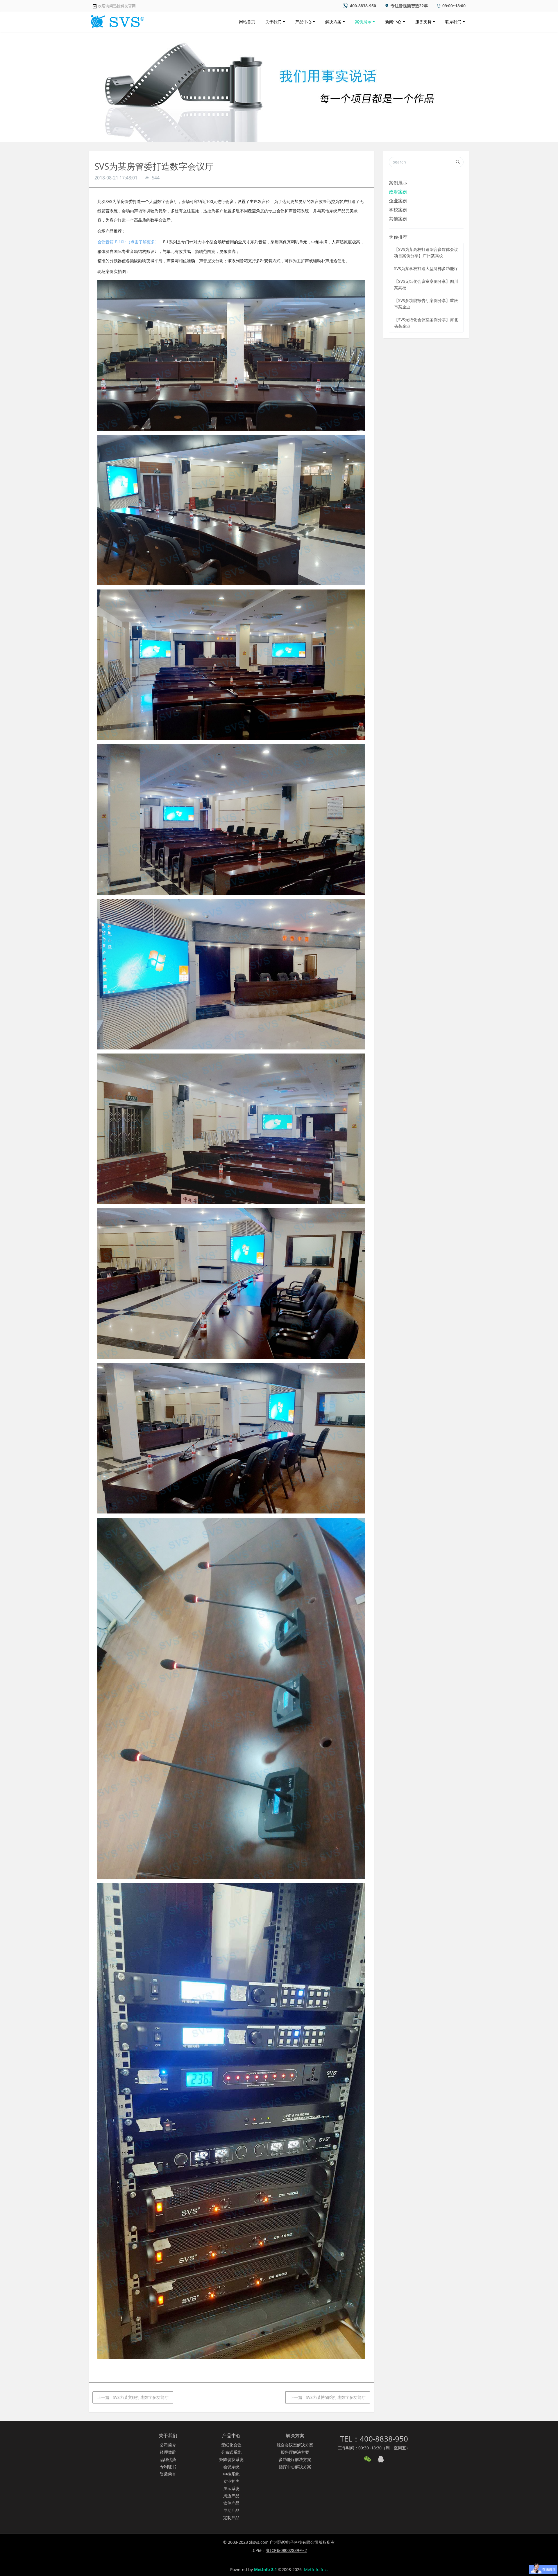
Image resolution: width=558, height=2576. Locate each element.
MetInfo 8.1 (265, 2569)
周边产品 (231, 2496)
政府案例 (398, 192)
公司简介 (168, 2445)
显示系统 (231, 2488)
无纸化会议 (231, 2445)
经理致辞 (168, 2452)
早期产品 (231, 2510)
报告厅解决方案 (295, 2452)
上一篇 (133, 2397)
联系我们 (453, 22)
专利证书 (168, 2467)
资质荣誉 (168, 2474)
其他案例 (398, 219)
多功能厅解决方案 (295, 2459)
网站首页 (247, 22)
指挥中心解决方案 (295, 2467)
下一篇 (328, 2397)
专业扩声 (231, 2481)
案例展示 (363, 22)
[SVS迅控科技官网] (117, 20)
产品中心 (303, 22)
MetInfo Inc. (316, 2569)
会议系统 (231, 2467)
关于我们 (273, 22)
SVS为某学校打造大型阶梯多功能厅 (426, 268)
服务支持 (423, 22)
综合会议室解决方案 (295, 2445)
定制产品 (231, 2517)
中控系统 (231, 2474)
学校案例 (398, 210)
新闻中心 (393, 22)
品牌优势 (168, 2459)
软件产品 (231, 2503)
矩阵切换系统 (231, 2459)
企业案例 (398, 201)
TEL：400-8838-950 (374, 2439)
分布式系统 (231, 2452)
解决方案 (333, 22)
